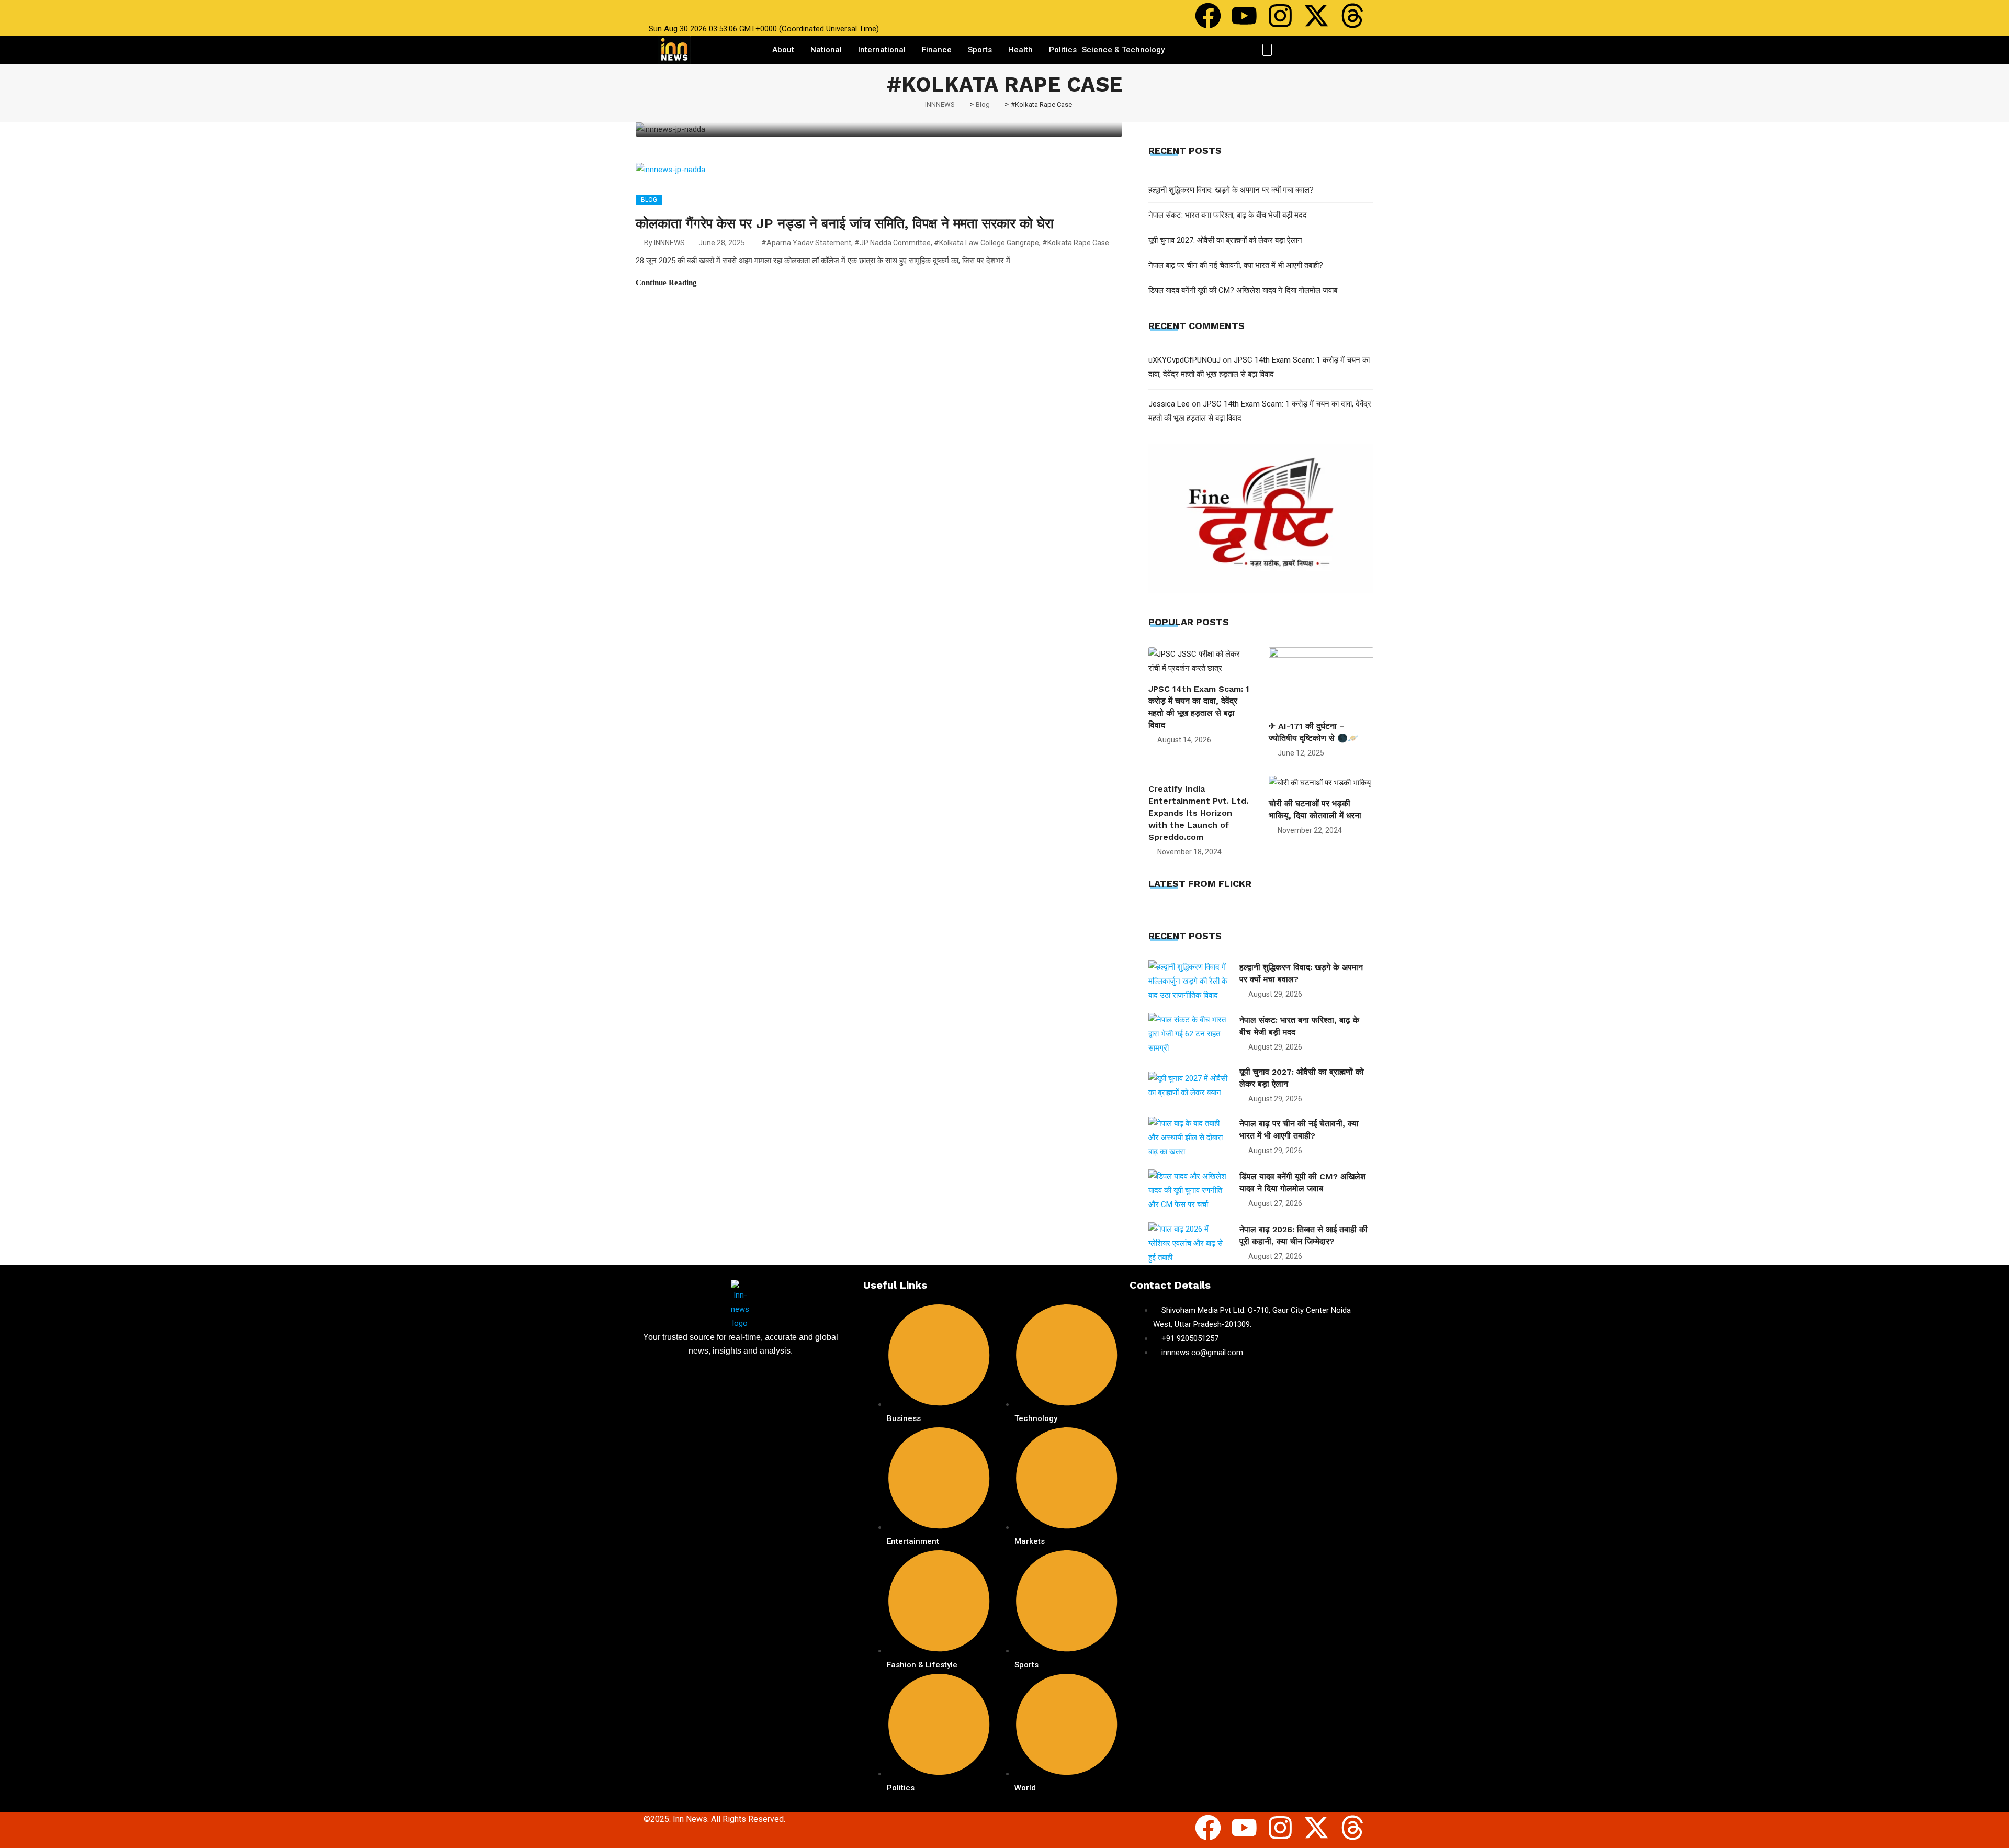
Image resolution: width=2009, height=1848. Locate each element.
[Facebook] (1208, 16)
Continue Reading (666, 283)
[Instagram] (1280, 16)
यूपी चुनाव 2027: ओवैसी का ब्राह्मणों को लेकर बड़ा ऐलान (1225, 240)
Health (1020, 50)
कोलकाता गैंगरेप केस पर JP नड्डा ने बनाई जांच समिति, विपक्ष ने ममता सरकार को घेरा (845, 223)
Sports (980, 50)
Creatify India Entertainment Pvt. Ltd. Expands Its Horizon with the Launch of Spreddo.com (1198, 813)
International (882, 50)
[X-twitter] (1316, 16)
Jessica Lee (1169, 404)
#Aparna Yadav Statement (806, 243)
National (826, 50)
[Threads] (1352, 16)
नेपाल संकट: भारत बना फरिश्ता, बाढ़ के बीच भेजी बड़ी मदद (1228, 215)
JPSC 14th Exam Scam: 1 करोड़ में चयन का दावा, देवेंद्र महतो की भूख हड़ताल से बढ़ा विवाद (1199, 707)
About (783, 50)
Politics (1063, 50)
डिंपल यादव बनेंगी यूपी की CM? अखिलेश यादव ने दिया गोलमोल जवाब (1243, 290)
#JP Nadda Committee (893, 243)
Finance (937, 50)
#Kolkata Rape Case (1076, 243)
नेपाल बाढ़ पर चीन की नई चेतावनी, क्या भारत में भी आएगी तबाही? (1236, 265)
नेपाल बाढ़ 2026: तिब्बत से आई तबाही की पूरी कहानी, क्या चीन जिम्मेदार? (1303, 1235)
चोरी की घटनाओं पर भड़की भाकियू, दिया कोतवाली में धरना (1315, 809)
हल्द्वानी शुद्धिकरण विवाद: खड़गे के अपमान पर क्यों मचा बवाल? (1231, 190)
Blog (649, 200)
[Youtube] (1244, 16)
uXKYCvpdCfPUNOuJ (1184, 360)
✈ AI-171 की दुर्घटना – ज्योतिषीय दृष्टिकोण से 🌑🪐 (1313, 732)
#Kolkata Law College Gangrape (986, 243)
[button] (1267, 50)
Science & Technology (1123, 50)
